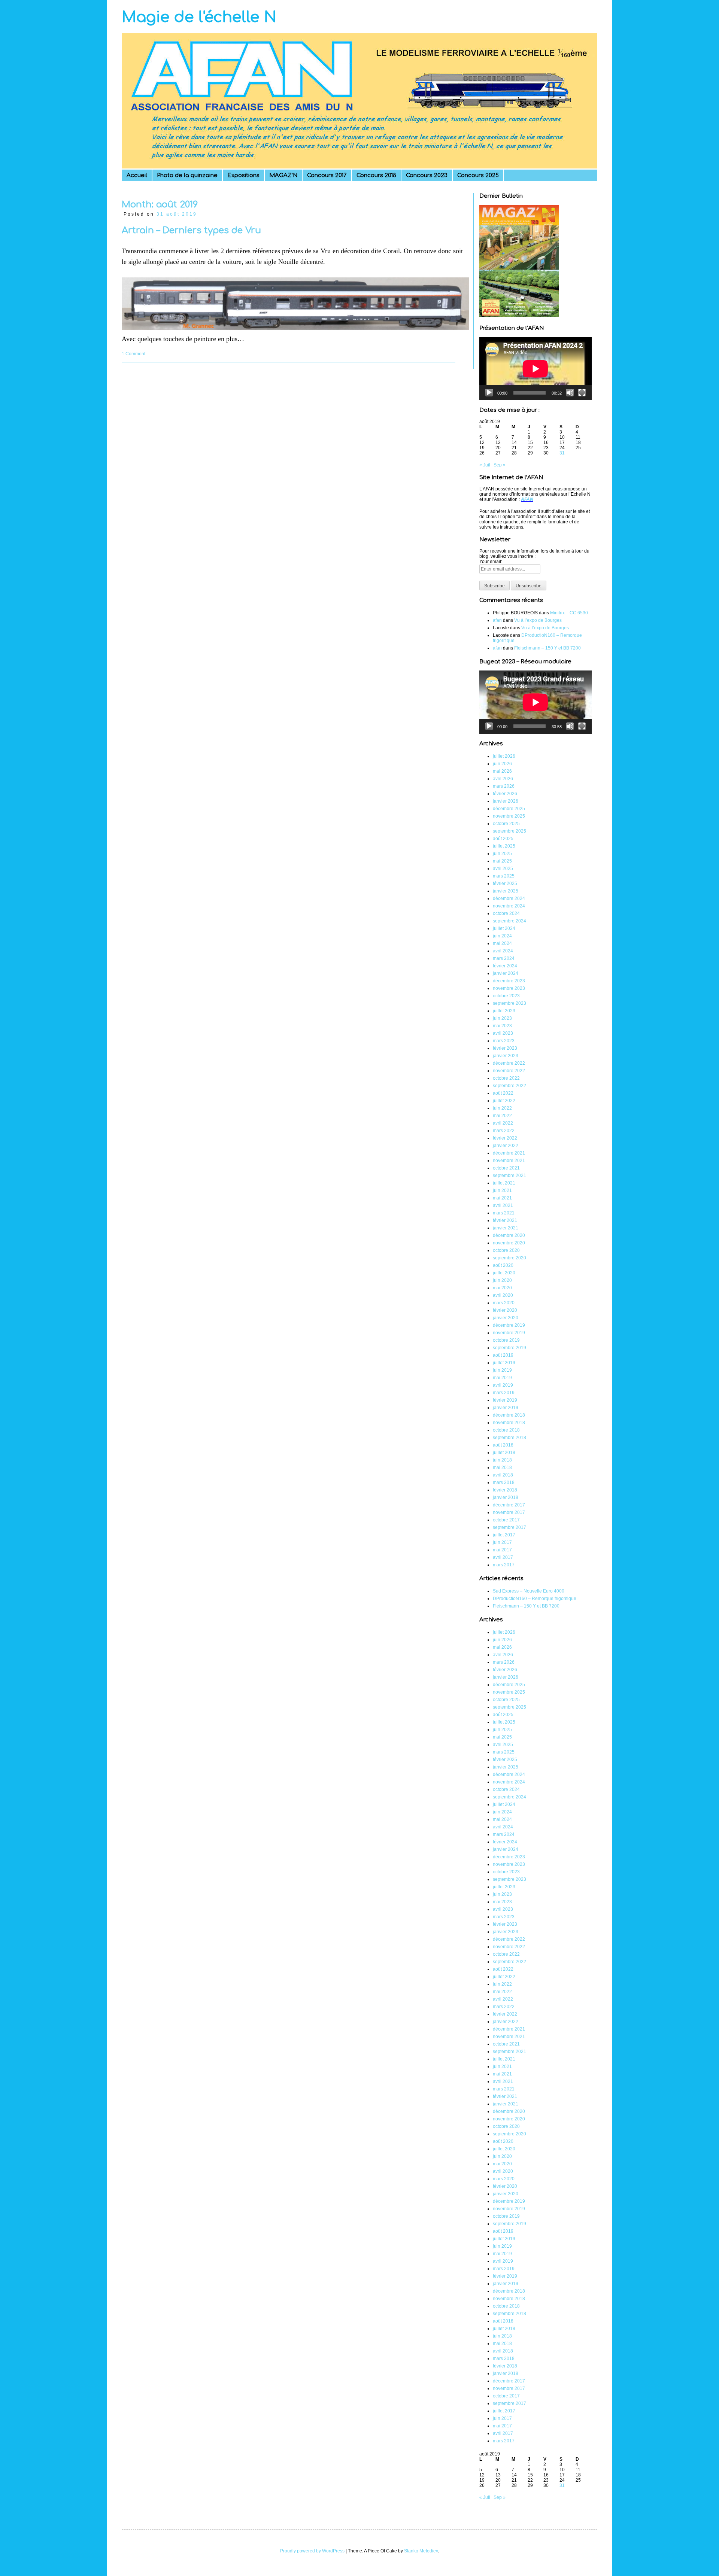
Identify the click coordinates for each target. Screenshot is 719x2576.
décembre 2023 (509, 981)
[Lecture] (489, 393)
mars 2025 (504, 876)
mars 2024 (504, 958)
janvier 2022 (506, 1146)
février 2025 (505, 883)
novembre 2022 (509, 1071)
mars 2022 (504, 1131)
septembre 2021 (509, 1176)
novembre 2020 (509, 1243)
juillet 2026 (504, 756)
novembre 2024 (509, 906)
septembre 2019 (509, 1348)
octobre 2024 (506, 913)
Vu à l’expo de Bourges (538, 620)
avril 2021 (503, 1205)
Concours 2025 (478, 175)
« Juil (485, 465)
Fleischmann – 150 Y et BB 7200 (547, 648)
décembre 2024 (509, 898)
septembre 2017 (509, 1527)
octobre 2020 (506, 1250)
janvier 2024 (506, 973)
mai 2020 (502, 1288)
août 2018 (503, 1445)
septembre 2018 (509, 1438)
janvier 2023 (506, 1056)
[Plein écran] (582, 393)
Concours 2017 (327, 175)
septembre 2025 (509, 831)
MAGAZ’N (283, 175)
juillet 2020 (504, 1273)
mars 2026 (504, 786)
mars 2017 (504, 1565)
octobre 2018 (506, 1430)
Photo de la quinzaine (187, 175)
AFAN (527, 499)
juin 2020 (502, 1280)
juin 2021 (502, 1190)
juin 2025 (502, 854)
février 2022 (505, 1138)
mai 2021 (502, 1198)
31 (562, 453)
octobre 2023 (506, 996)
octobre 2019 (506, 1340)
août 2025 (503, 839)
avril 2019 (503, 1385)
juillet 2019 (504, 1363)
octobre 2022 (506, 1078)
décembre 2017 (509, 1505)
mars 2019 (504, 1393)
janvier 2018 (506, 1497)
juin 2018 (502, 1460)
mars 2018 (504, 1482)
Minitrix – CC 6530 (569, 613)
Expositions (243, 175)
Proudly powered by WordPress (312, 2551)
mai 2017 (502, 1550)
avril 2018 (503, 1475)
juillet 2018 (504, 1453)
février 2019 (505, 1400)
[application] (536, 369)
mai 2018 (502, 1468)
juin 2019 (502, 1370)
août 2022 (503, 1093)
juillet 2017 (504, 1535)
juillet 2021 (504, 1183)
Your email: (491, 562)
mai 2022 (502, 1116)
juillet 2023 (504, 1011)
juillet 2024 (504, 928)
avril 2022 (503, 1123)
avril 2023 (503, 1033)
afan (497, 620)
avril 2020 (503, 1295)
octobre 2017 (506, 1520)
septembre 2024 (509, 921)
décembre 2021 (509, 1153)
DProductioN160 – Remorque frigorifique (535, 1599)
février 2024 (505, 966)
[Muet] (570, 393)
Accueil (137, 175)
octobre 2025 (506, 824)
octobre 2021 (506, 1168)
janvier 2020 (506, 1318)
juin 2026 (502, 764)
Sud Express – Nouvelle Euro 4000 (529, 1591)
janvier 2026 (506, 801)
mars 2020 (504, 1303)
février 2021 (505, 1220)
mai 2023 (502, 1026)
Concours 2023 (427, 175)
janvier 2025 (506, 891)
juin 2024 (502, 936)
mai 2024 (502, 943)
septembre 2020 (509, 1258)
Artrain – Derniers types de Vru (191, 230)
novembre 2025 (509, 816)
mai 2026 (502, 771)
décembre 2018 (509, 1415)
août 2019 (503, 1355)
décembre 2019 (509, 1325)
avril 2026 (503, 779)
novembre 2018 (509, 1423)
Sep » (500, 465)
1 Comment (134, 354)
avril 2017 (503, 1557)
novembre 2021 (509, 1161)
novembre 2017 (509, 1512)
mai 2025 (502, 861)
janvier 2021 (506, 1228)
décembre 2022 (509, 1063)
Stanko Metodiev (421, 2551)
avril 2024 (503, 951)
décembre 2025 (509, 809)
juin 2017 (502, 1542)
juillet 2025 (504, 846)
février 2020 (505, 1310)
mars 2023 (504, 1041)
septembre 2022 (509, 1086)
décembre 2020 (509, 1235)
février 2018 (505, 1490)
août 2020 (503, 1265)
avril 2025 (503, 869)
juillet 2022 (504, 1101)
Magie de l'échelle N (199, 17)
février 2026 (505, 794)
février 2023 (505, 1048)
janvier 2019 (506, 1408)
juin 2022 (502, 1108)
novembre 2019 (509, 1333)
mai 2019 (502, 1378)
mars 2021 (504, 1213)
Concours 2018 (376, 175)
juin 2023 (502, 1018)
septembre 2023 (509, 1003)
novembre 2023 (509, 988)
